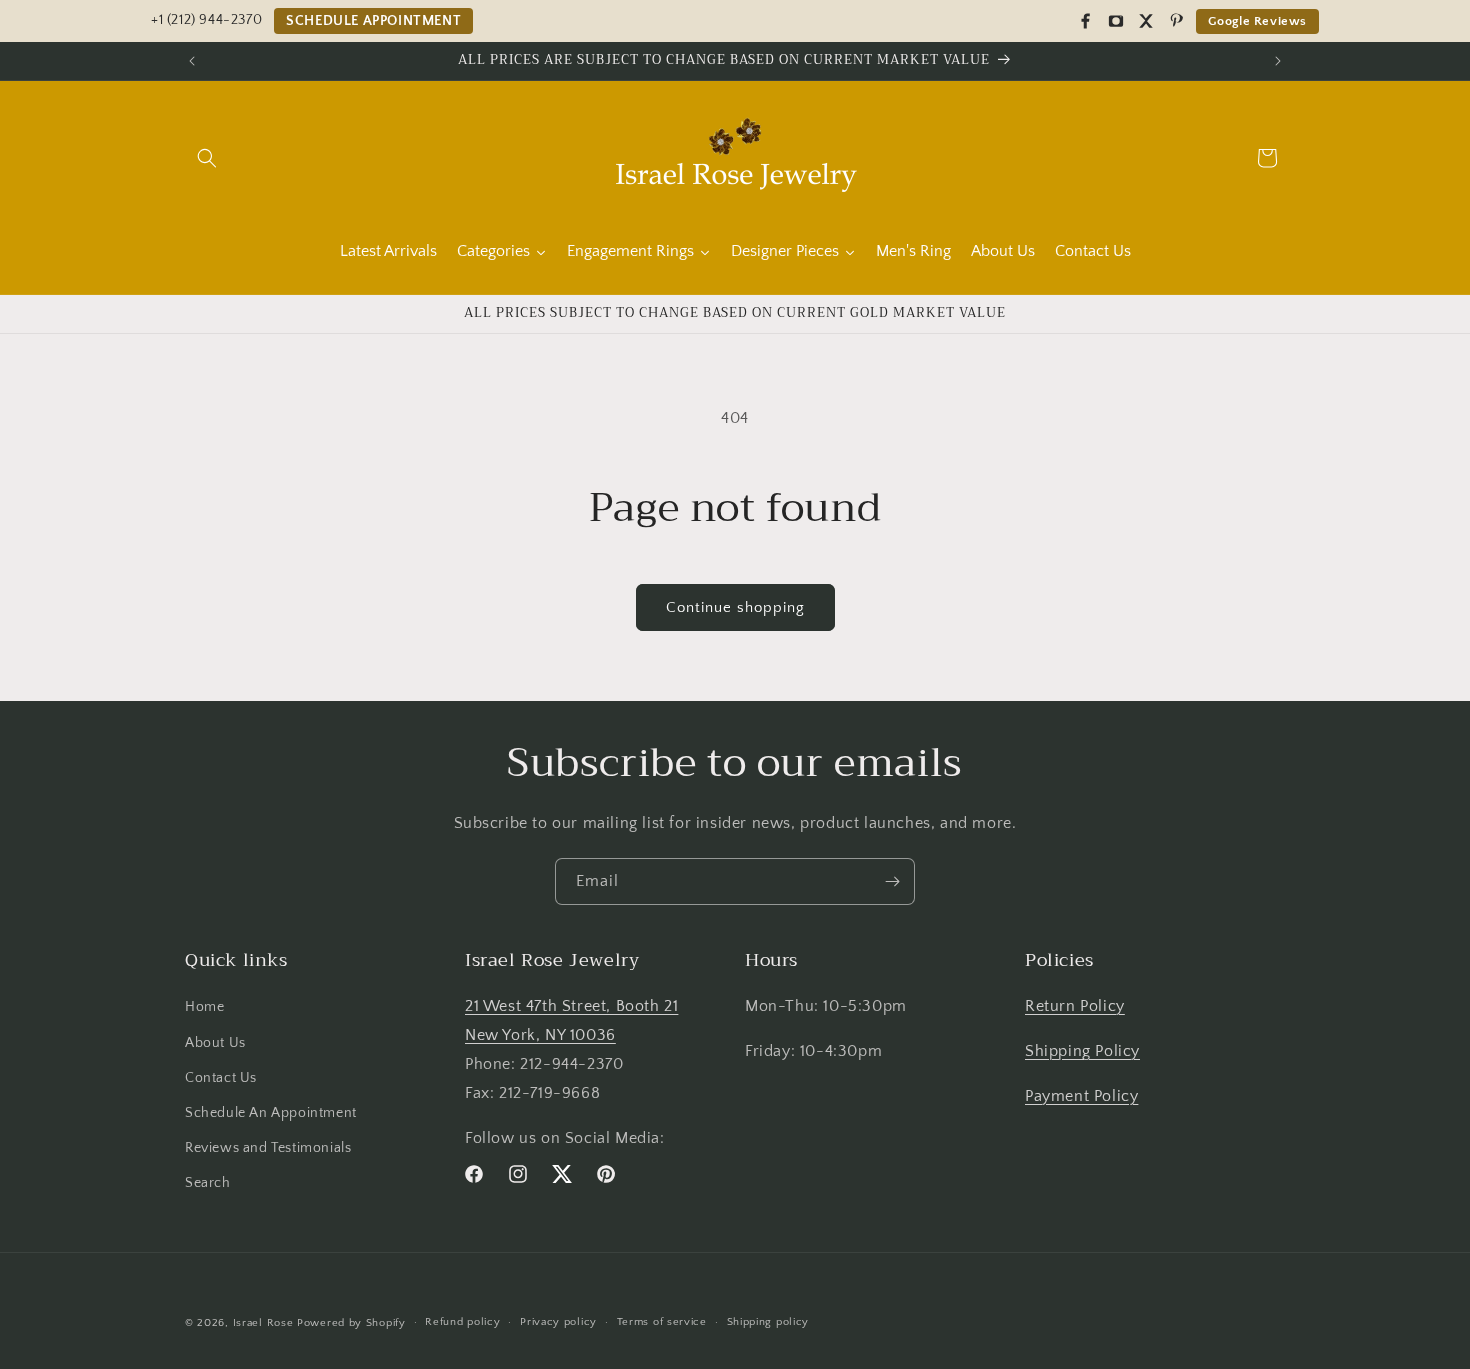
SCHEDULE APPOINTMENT (373, 21)
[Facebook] (1086, 21)
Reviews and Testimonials (268, 1148)
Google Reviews (1257, 21)
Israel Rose (263, 1323)
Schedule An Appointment (271, 1113)
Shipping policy (768, 1322)
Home (204, 1007)
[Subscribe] (892, 881)
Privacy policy (558, 1322)
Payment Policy (1081, 1096)
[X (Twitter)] (1146, 21)
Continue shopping (735, 607)
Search (208, 1183)
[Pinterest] (1176, 21)
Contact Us (221, 1078)
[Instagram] (1116, 21)
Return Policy (1075, 1006)
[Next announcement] (1278, 61)
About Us (215, 1043)
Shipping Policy (1082, 1051)
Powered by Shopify (351, 1323)
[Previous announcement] (192, 61)
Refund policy (462, 1322)
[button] (207, 158)
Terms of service (662, 1322)
